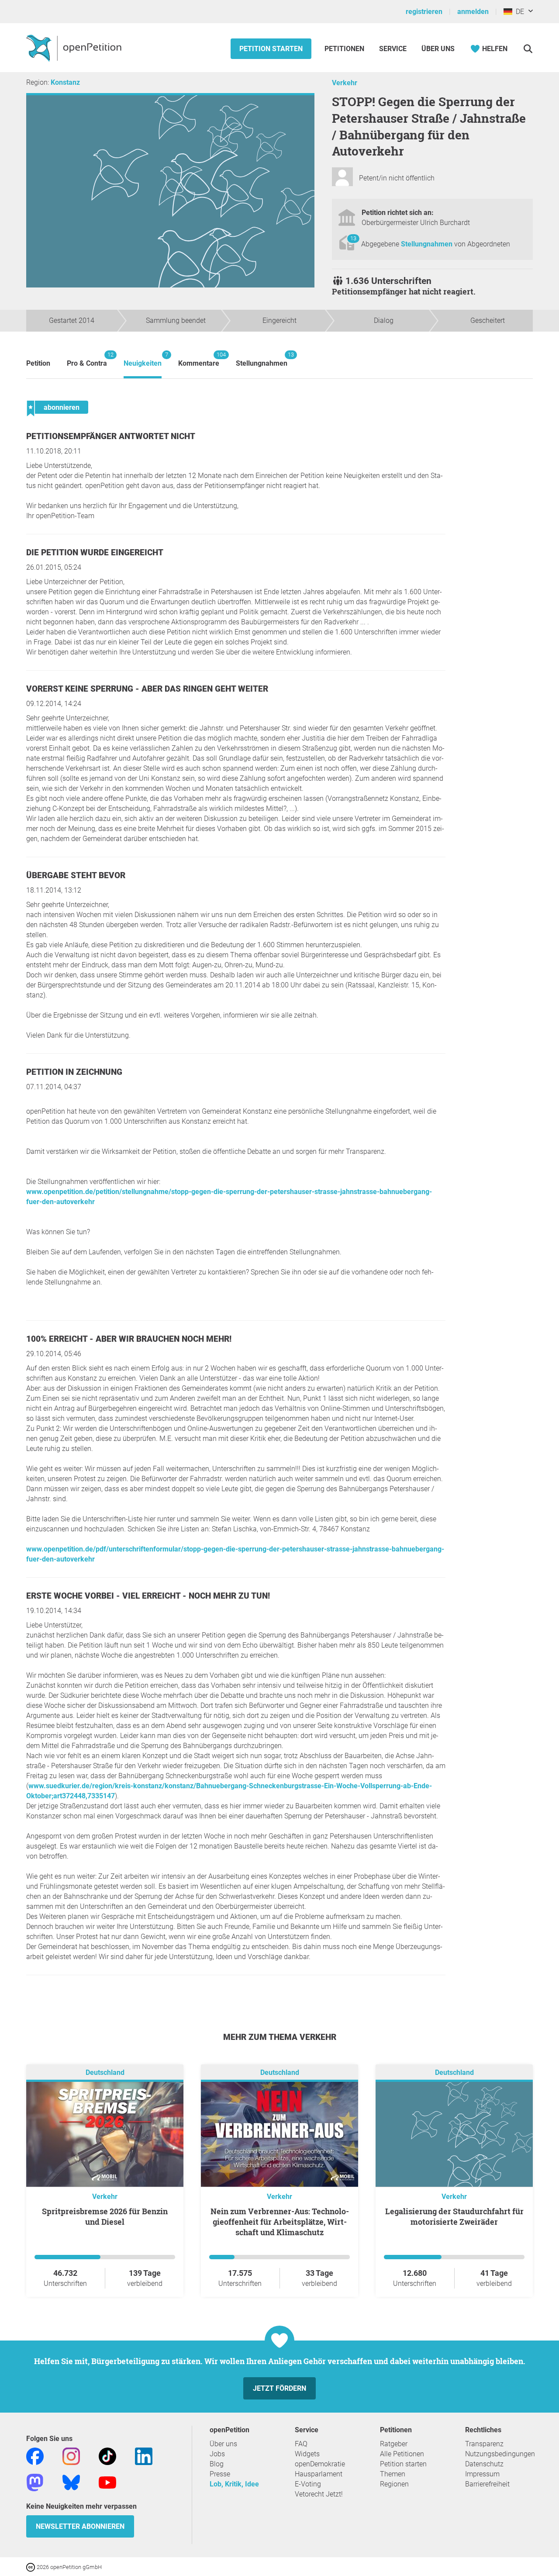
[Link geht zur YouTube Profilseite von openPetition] (107, 2482)
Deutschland (105, 2072)
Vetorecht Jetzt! (319, 2494)
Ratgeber (394, 2444)
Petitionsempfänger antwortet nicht (111, 436)
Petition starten (271, 49)
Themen (393, 2474)
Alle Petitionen (402, 2454)
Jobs (217, 2454)
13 (353, 238)
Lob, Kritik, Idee (234, 2484)
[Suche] (528, 49)
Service (393, 49)
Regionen (394, 2484)
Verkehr (345, 83)
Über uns (223, 2444)
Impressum (482, 2474)
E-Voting (308, 2484)
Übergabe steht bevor (76, 875)
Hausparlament (319, 2474)
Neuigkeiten (143, 359)
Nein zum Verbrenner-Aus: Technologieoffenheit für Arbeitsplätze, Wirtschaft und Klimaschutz (280, 2222)
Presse (220, 2474)
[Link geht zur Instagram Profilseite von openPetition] (71, 2456)
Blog (217, 2464)
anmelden (473, 12)
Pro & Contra (87, 359)
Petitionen (345, 49)
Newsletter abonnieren (80, 2526)
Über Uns (438, 49)
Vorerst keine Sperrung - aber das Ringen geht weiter (147, 689)
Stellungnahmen (428, 244)
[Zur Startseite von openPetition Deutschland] (75, 48)
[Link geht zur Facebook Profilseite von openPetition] (35, 2456)
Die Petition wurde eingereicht (95, 552)
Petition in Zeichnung (74, 1072)
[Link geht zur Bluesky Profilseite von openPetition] (71, 2482)
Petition (38, 363)
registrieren (424, 12)
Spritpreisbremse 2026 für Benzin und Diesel (105, 2216)
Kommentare (199, 359)
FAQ (301, 2444)
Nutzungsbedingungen (500, 2454)
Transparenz (484, 2444)
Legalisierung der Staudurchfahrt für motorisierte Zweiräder (454, 2216)
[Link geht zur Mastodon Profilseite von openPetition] (35, 2482)
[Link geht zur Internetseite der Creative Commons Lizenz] (31, 2567)
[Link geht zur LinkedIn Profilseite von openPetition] (144, 2456)
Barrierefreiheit (487, 2484)
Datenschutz (484, 2464)
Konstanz (65, 82)
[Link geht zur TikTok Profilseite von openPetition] (107, 2456)
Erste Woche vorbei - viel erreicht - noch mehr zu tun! (148, 1596)
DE (518, 12)
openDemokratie (320, 2464)
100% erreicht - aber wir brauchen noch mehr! (129, 1339)
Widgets (307, 2454)
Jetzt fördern (279, 2388)
